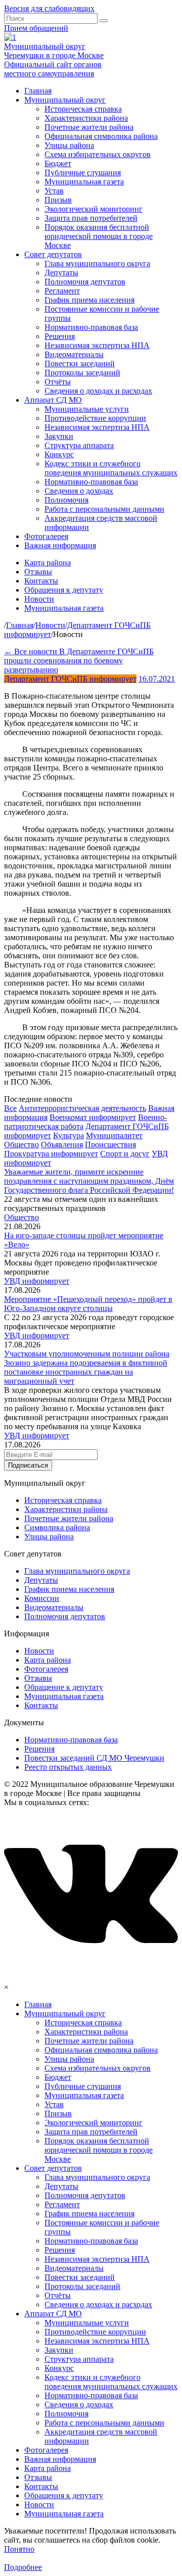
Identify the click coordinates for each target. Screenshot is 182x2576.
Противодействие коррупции (95, 418)
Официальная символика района (101, 136)
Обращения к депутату (64, 590)
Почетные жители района (89, 127)
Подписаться (28, 1465)
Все (10, 1108)
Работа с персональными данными (104, 509)
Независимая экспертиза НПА (97, 345)
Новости (39, 599)
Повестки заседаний (80, 363)
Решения (60, 336)
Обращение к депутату (64, 1687)
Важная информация (60, 545)
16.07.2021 (157, 679)
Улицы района (69, 145)
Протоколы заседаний (82, 373)
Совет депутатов (53, 254)
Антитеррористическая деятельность (82, 1108)
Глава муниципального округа (97, 263)
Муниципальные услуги (87, 409)
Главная (38, 91)
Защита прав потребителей (91, 218)
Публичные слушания (83, 173)
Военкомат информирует (93, 1117)
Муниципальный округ (65, 100)
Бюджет (58, 163)
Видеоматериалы (74, 354)
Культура (69, 1135)
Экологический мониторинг (94, 209)
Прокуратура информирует (51, 1154)
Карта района (48, 563)
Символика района (57, 1527)
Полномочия (66, 500)
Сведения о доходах (79, 491)
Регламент (62, 291)
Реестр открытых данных (68, 1767)
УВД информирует (37, 1281)
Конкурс (59, 454)
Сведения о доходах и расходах (98, 391)
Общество (21, 1145)
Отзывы (38, 572)
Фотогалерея (46, 536)
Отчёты (58, 382)
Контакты (41, 581)
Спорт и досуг (125, 1154)
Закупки (59, 436)
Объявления (62, 1145)
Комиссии (42, 1598)
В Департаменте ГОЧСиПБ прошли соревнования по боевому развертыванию (79, 661)
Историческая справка (83, 109)
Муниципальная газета (84, 182)
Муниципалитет (114, 1135)
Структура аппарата (79, 445)
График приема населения (89, 300)
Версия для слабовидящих (49, 8)
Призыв (58, 200)
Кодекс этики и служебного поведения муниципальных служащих (111, 468)
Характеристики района (86, 118)
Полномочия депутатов (85, 282)
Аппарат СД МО (53, 400)
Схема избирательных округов (98, 154)
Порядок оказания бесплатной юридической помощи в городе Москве (99, 236)
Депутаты (61, 273)
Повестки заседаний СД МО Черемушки (94, 1758)
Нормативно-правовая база (91, 327)
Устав (54, 191)
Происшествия (110, 1145)
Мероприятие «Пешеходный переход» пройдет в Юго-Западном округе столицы (88, 1304)
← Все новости (32, 651)
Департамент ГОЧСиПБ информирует (70, 679)
